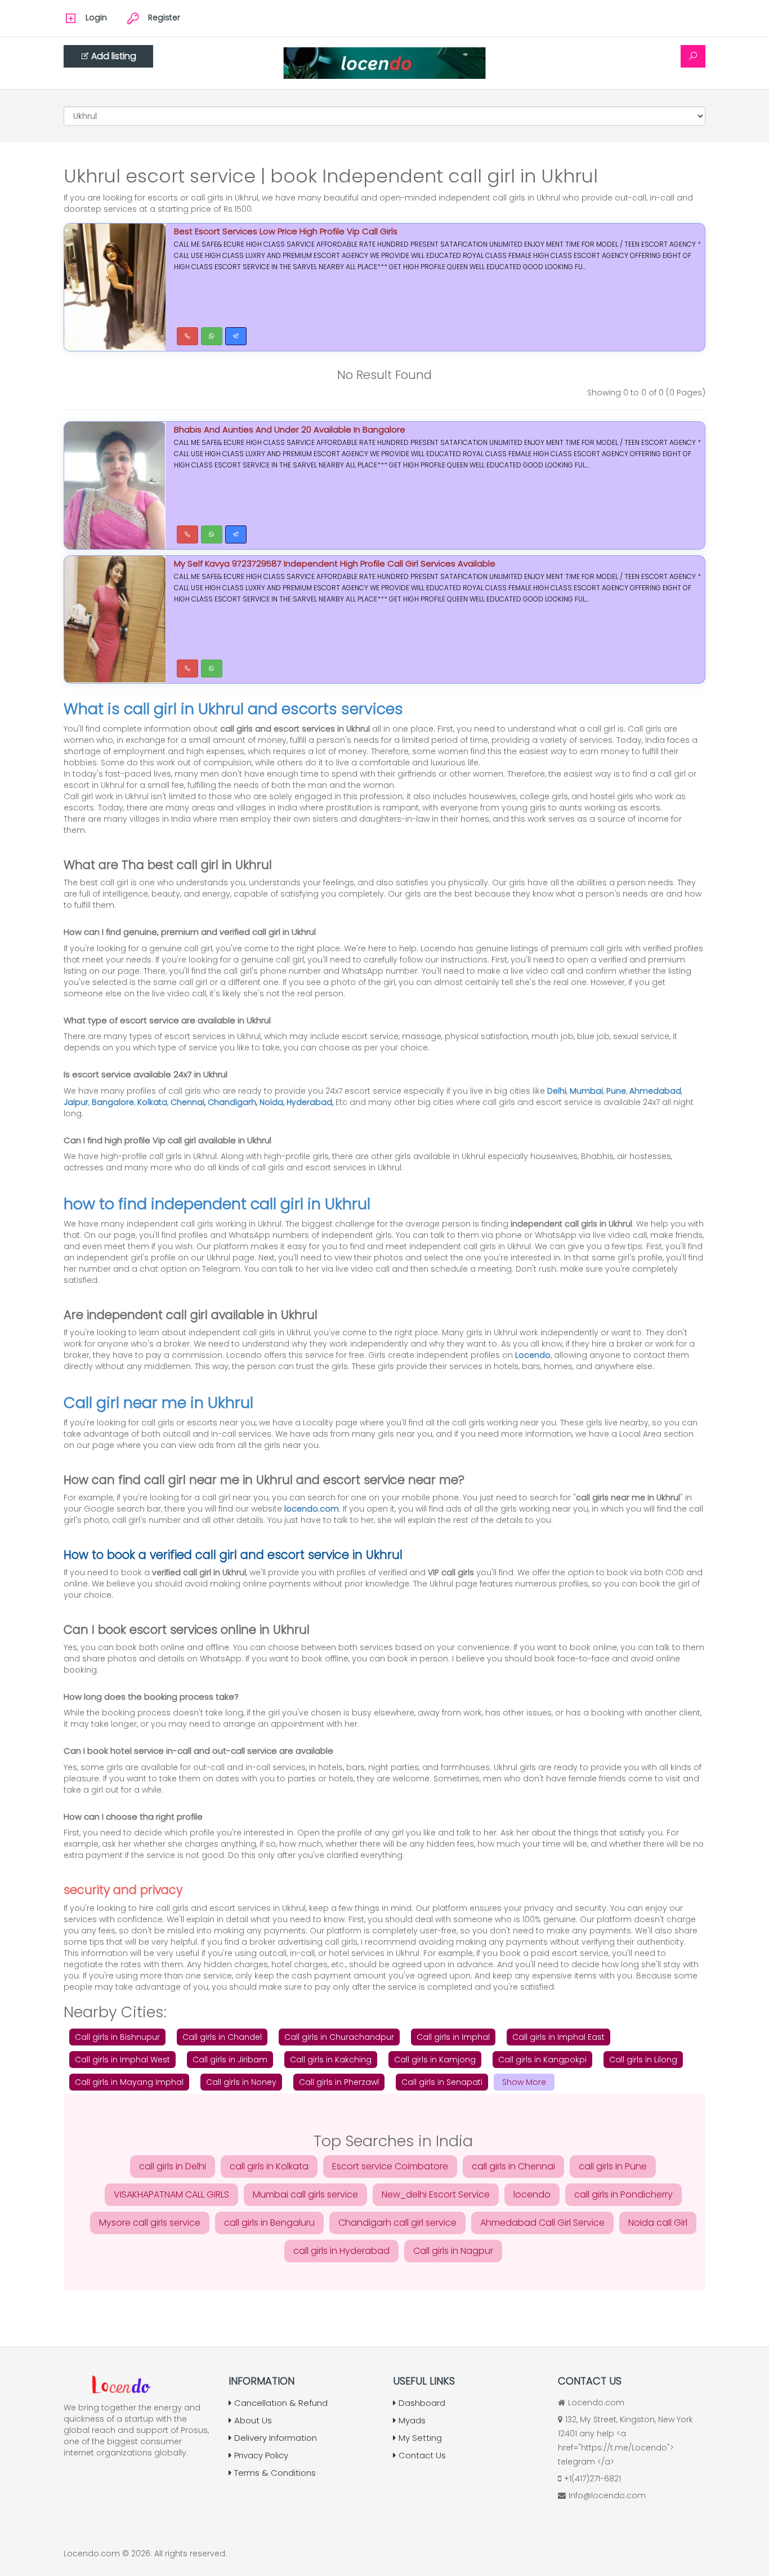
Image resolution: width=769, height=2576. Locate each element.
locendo (532, 2194)
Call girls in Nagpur (453, 2251)
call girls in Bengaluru (269, 2223)
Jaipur (76, 1102)
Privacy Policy (261, 2455)
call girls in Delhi (173, 2166)
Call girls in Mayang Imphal (129, 2082)
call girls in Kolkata (269, 2166)
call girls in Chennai (513, 2166)
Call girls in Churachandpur (339, 2037)
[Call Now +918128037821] (187, 336)
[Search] (693, 56)
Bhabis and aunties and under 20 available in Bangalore (290, 429)
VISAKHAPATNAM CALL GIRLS (171, 2194)
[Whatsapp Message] (212, 336)
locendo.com (312, 1509)
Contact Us (422, 2455)
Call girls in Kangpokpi (542, 2060)
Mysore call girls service (150, 2223)
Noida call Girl (658, 2223)
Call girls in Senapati (442, 2082)
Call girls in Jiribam (230, 2060)
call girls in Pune (613, 2166)
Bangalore (113, 1102)
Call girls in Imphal (453, 2037)
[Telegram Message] (236, 336)
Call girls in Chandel (222, 2037)
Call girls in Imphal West (122, 2060)
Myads (412, 2420)
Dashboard (422, 2403)
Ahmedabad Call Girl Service (542, 2223)
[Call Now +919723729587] (187, 534)
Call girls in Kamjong (435, 2060)
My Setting (420, 2438)
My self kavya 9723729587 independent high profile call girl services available (335, 563)
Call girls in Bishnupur (117, 2037)
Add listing (114, 56)
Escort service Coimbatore (390, 2166)
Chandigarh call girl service (397, 2223)
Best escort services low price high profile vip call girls (286, 231)
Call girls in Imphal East (558, 2037)
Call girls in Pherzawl (339, 2082)
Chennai (187, 1102)
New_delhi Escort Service (436, 2194)
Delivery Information (276, 2438)
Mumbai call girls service (305, 2194)
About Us (253, 2420)
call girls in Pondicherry (623, 2194)
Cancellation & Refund (281, 2403)
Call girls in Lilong (643, 2060)
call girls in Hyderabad (341, 2251)
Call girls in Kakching (331, 2060)
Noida (271, 1102)
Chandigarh (232, 1102)
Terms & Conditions (275, 2473)
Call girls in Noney (241, 2082)
